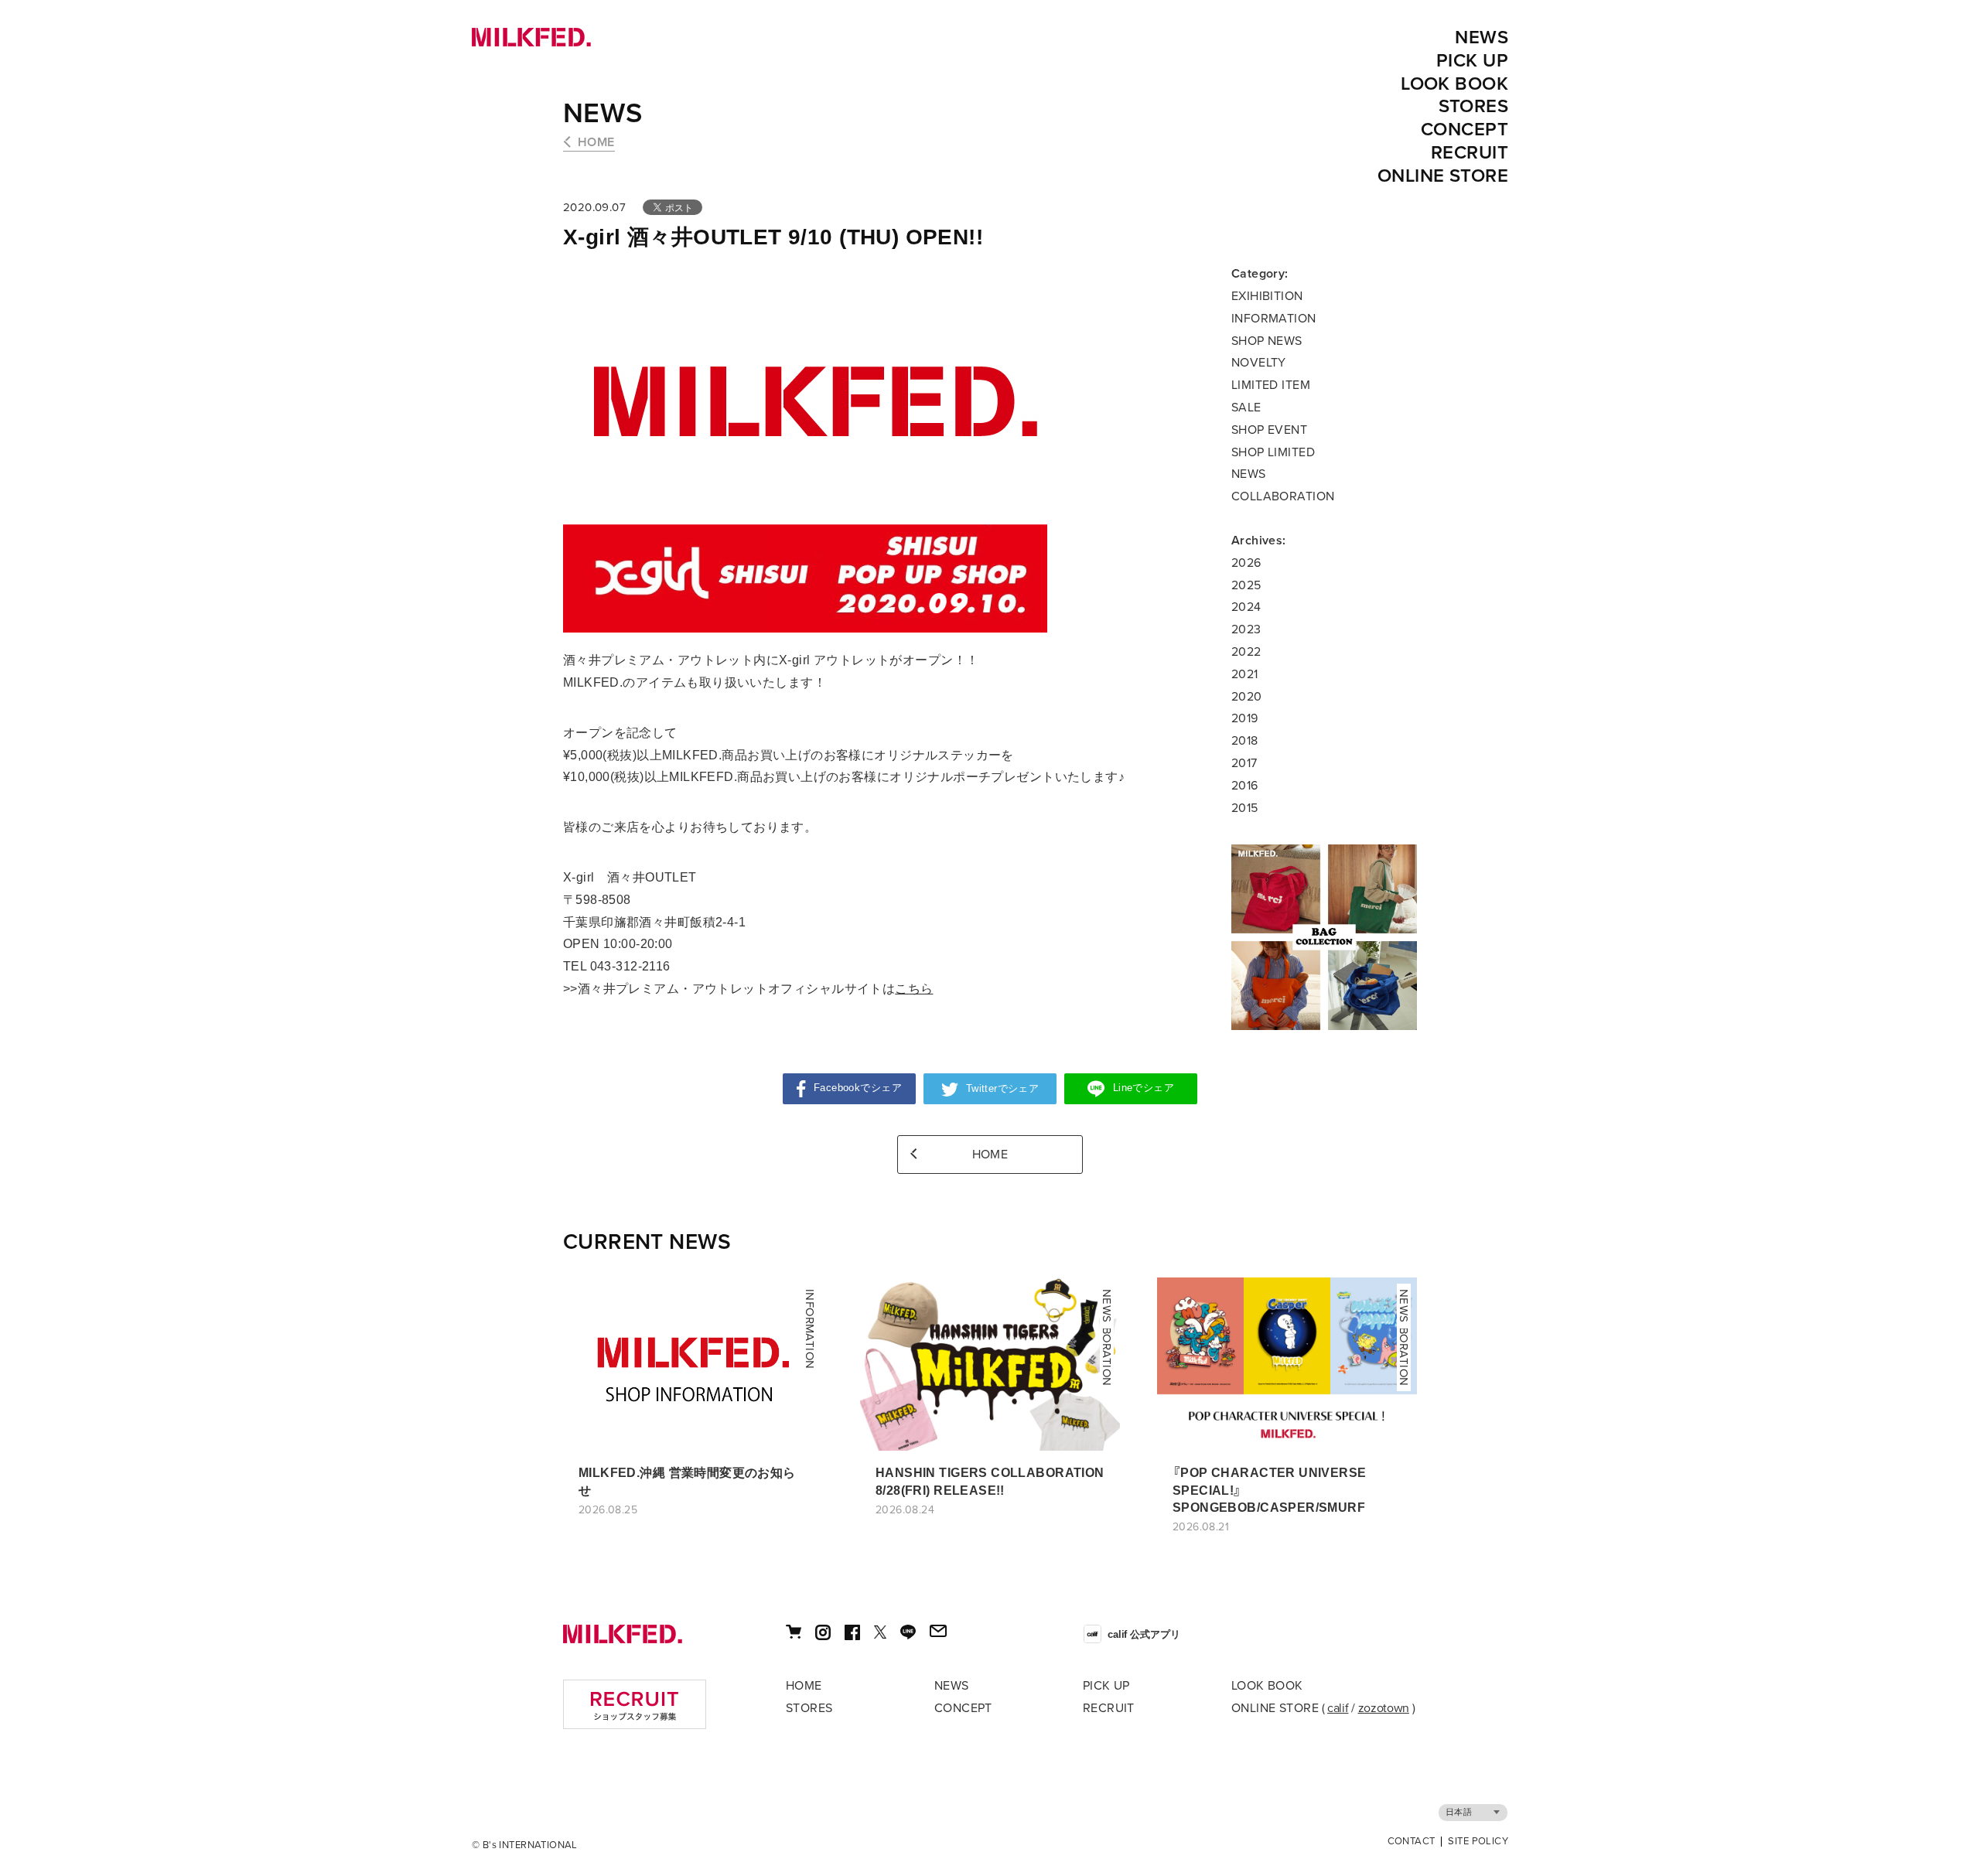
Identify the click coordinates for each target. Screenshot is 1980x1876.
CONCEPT (1465, 130)
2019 (1245, 718)
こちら (914, 989)
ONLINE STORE (1443, 176)
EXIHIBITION (1267, 296)
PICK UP (1472, 61)
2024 (1246, 607)
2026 (1246, 563)
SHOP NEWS (1267, 341)
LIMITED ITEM (1271, 385)
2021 (1245, 674)
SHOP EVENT (1269, 430)
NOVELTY (1259, 363)
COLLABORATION (1283, 496)
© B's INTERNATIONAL (525, 1845)
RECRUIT (1470, 153)
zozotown (1384, 1708)
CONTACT (1412, 1842)
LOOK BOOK (1454, 84)
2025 (1246, 585)
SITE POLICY (1478, 1842)
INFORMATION (1274, 319)
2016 (1245, 786)
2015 (1245, 808)
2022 (1246, 652)
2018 (1245, 741)
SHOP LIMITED (1273, 452)
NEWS (1482, 38)
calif (1338, 1708)
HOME (596, 142)
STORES (1474, 106)
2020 (1247, 697)
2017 (1244, 763)
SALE (1246, 408)
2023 (1246, 629)
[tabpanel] (1324, 937)
